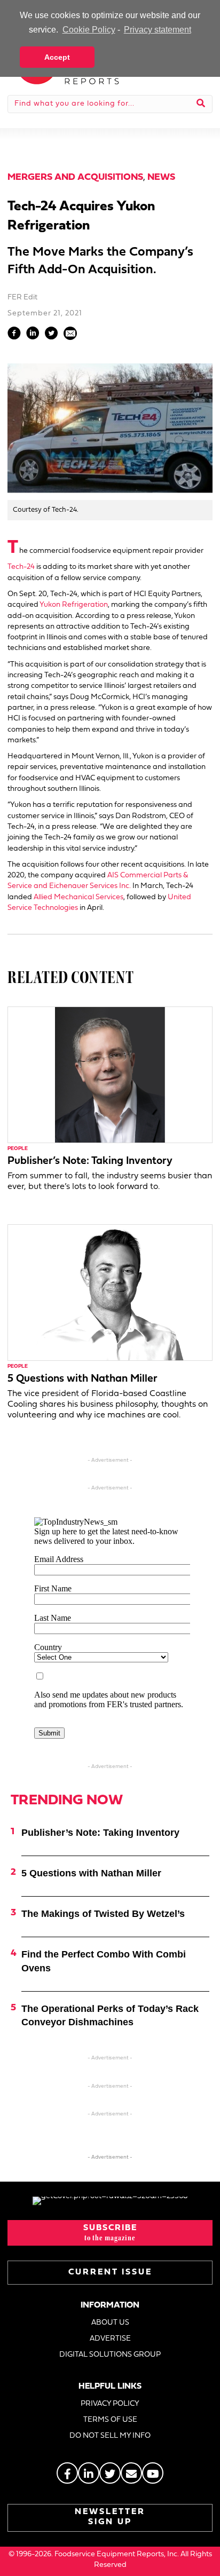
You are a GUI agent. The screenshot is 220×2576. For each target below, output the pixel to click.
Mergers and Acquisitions (75, 177)
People (18, 1149)
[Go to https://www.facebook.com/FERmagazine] (67, 2473)
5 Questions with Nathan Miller (82, 1379)
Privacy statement (158, 30)
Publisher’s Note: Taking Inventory (90, 1161)
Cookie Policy (89, 30)
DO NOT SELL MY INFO (110, 2436)
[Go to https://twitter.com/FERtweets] (110, 2473)
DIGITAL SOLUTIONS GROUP (110, 2355)
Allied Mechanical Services (78, 897)
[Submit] (201, 104)
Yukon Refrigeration (74, 605)
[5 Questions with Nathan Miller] (110, 1292)
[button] (110, 2233)
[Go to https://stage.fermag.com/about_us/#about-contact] (131, 2473)
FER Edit (22, 298)
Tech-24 (21, 567)
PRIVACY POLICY (110, 2404)
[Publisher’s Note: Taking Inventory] (110, 1075)
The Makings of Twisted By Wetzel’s (103, 1914)
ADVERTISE (110, 2339)
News (161, 177)
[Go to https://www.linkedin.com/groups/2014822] (89, 2473)
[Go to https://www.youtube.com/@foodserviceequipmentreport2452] (153, 2473)
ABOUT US (110, 2323)
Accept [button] (57, 57)
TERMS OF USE (110, 2420)
